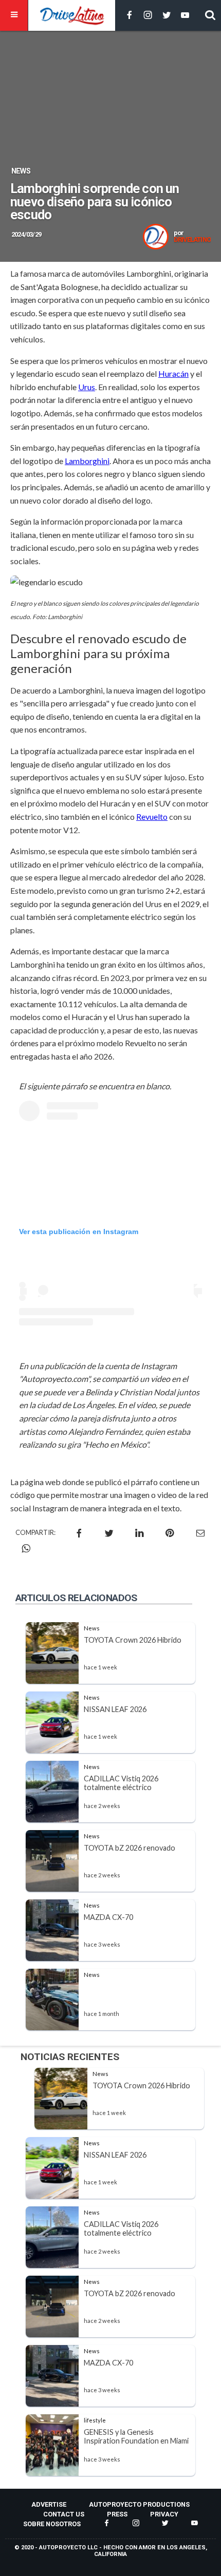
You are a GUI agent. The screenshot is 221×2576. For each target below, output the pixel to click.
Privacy (164, 2514)
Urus (87, 387)
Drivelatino (192, 240)
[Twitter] (167, 16)
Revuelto (152, 816)
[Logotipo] (72, 15)
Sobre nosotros (52, 2524)
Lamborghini (87, 461)
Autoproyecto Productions (139, 2504)
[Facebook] (130, 16)
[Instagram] (148, 16)
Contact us (64, 2514)
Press (117, 2514)
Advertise (49, 2504)
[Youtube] (185, 16)
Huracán (173, 373)
